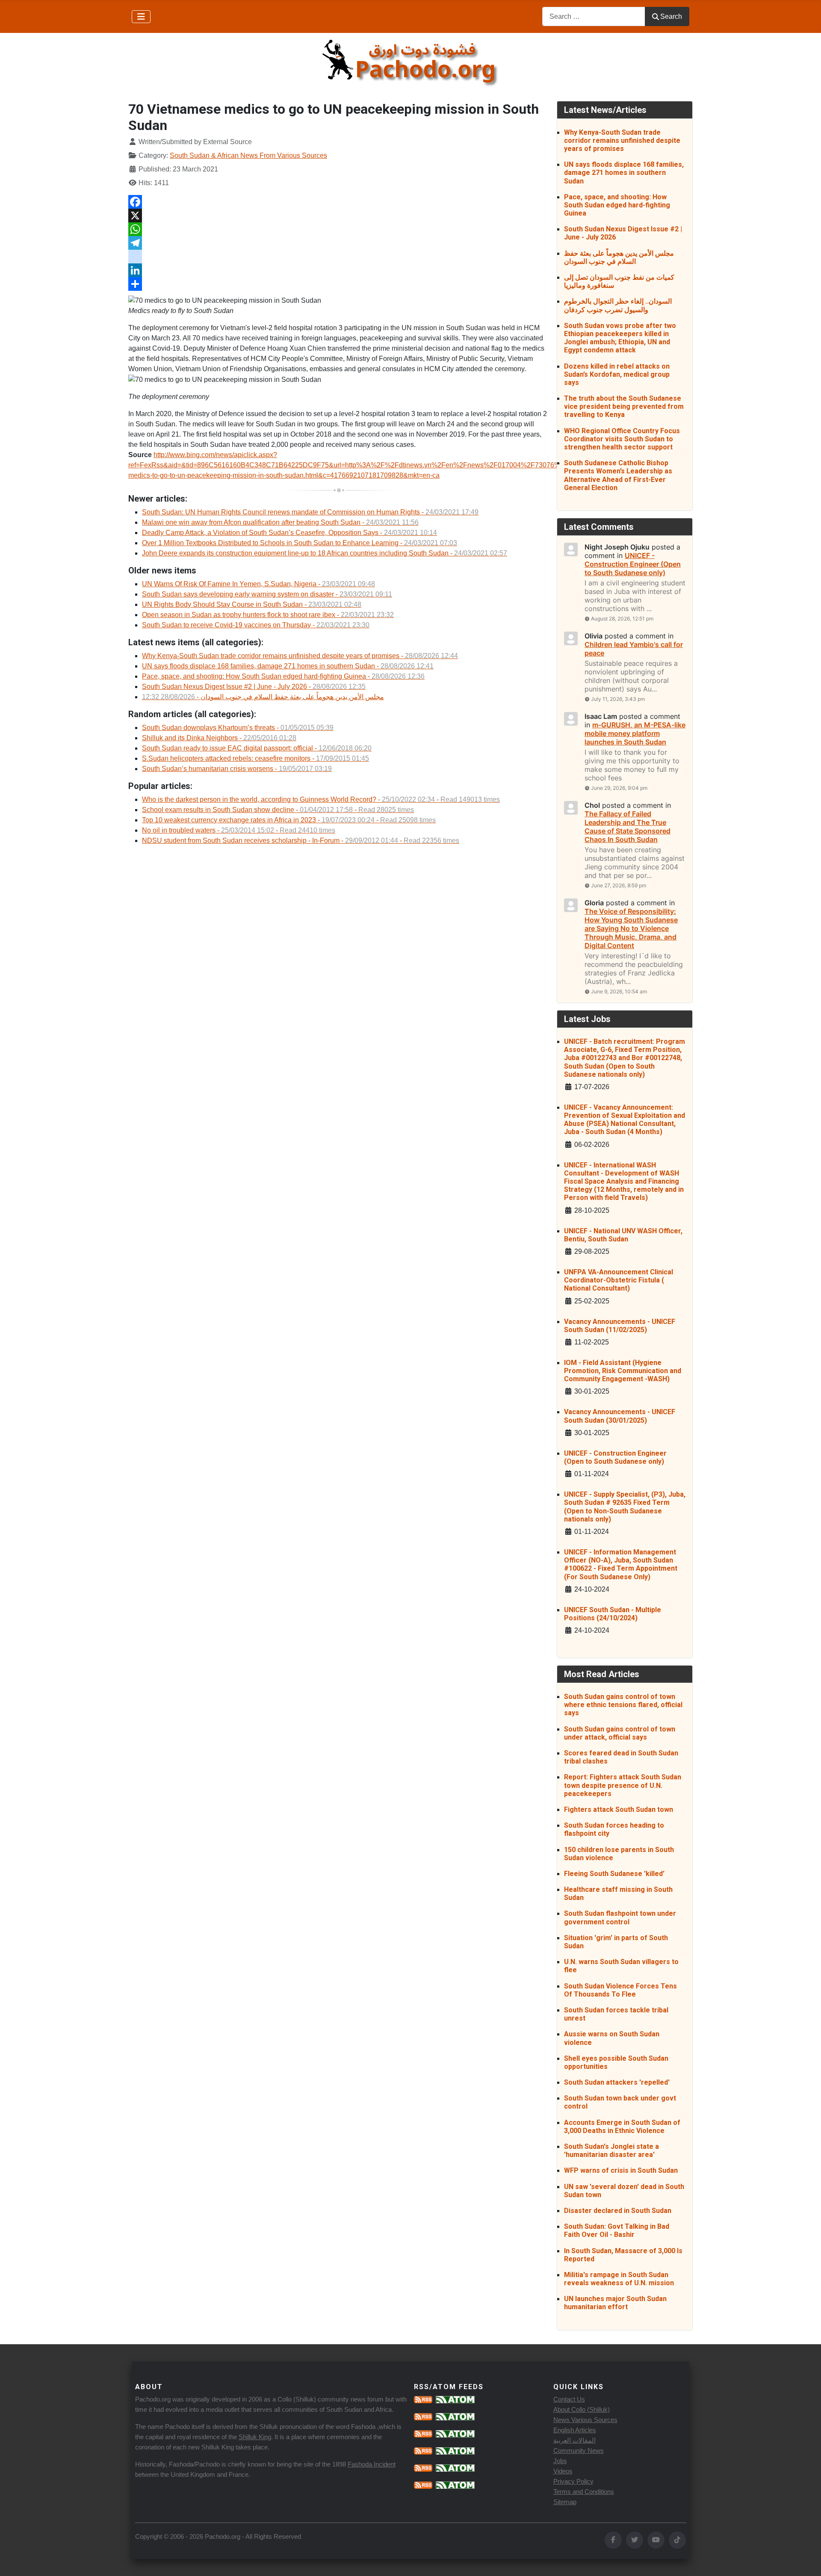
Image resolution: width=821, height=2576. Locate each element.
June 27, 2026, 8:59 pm (619, 885)
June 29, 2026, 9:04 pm (619, 788)
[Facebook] (339, 202)
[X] (339, 216)
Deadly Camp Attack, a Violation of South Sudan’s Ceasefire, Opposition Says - (289, 533)
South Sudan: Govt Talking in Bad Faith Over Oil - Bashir (617, 2230)
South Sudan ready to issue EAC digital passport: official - (257, 748)
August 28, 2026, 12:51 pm (622, 619)
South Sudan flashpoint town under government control (620, 1917)
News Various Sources (585, 2420)
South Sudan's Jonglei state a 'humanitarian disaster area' (611, 2151)
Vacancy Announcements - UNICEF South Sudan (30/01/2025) (620, 1416)
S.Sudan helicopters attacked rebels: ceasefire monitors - (255, 758)
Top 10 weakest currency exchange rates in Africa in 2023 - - (289, 820)
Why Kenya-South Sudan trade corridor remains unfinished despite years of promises (622, 140)
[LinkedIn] (339, 270)
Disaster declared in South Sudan (618, 2211)
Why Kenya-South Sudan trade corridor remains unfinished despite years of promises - (300, 656)
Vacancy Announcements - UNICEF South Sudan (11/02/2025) (620, 1326)
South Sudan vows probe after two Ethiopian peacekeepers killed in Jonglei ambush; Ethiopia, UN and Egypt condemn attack (620, 338)
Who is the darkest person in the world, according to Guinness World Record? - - (321, 799)
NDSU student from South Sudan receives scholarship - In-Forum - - (301, 840)
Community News (579, 2450)
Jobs (560, 2461)
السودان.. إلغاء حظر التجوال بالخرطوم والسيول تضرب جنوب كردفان (618, 305)
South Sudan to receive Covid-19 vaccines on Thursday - (256, 625)
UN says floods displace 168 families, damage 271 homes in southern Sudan (624, 173)
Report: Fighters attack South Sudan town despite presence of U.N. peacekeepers (623, 1785)
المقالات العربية (574, 2440)
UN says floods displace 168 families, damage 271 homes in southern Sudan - (288, 666)
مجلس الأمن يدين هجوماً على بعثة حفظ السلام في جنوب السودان (619, 257)
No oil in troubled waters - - (239, 830)
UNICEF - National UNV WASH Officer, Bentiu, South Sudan (623, 1235)
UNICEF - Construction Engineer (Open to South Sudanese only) (615, 1457)
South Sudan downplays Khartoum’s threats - (238, 728)
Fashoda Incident (372, 2464)
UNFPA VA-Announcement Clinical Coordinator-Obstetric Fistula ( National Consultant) (619, 1280)
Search (671, 16)
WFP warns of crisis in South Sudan (621, 2170)
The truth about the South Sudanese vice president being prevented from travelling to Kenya (624, 406)
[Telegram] (339, 243)
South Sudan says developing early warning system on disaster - (267, 594)
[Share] (339, 284)
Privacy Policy (573, 2481)
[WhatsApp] (339, 229)
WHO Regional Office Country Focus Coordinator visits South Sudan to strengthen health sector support (622, 439)
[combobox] (594, 16)
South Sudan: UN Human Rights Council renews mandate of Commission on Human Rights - (310, 512)
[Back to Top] (806, 2560)
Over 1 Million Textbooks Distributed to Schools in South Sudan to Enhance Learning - (300, 543)
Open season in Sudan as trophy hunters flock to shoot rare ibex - (268, 615)
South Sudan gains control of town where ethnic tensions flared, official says (623, 1705)
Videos (563, 2471)
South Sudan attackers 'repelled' (617, 2082)
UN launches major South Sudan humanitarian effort (615, 2303)
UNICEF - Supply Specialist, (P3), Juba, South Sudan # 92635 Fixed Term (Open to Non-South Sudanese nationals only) (625, 1507)
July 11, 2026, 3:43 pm (618, 699)
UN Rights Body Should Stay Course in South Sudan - (252, 604)
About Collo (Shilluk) (582, 2409)
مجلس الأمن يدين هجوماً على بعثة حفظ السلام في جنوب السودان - (263, 697)
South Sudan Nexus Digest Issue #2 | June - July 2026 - (254, 687)
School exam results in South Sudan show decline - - (278, 810)
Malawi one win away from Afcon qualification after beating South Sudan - (280, 522)
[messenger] (339, 257)
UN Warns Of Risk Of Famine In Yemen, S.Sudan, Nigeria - (258, 584)
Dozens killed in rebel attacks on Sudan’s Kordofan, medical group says (617, 374)
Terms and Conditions (584, 2492)
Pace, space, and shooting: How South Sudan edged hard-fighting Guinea (617, 205)
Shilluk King (255, 2437)
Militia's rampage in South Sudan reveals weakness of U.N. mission (619, 2279)
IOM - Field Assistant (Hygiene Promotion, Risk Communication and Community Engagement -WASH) (623, 1371)
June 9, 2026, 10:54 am (619, 991)
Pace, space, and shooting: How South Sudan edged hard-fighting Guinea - (283, 676)
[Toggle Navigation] (141, 17)
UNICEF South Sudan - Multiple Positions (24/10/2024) (613, 1614)
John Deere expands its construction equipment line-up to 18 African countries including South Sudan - (325, 553)
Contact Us (569, 2399)
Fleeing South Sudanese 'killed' (614, 1874)
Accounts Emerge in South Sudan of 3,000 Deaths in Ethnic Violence (622, 2127)
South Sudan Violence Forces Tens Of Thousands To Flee (620, 1990)
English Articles (575, 2430)
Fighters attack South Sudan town (619, 1809)
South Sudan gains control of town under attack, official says (620, 1733)
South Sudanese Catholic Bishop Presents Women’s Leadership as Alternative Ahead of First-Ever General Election (618, 475)
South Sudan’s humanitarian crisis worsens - (237, 769)
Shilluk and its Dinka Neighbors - (219, 738)
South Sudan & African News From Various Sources (248, 155)
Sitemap (565, 2502)
